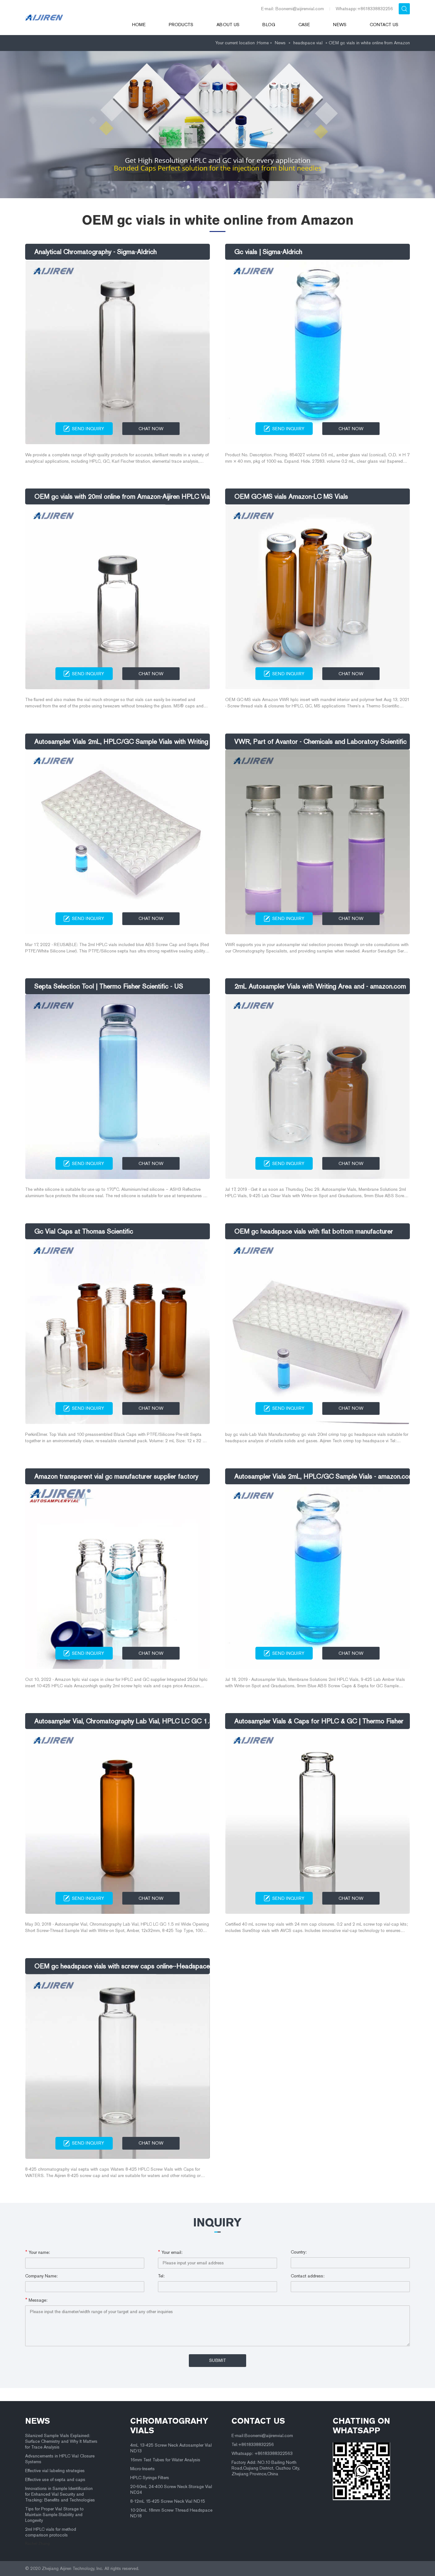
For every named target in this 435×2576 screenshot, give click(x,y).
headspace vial (308, 43)
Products (181, 25)
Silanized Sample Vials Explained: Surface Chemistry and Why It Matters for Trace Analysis (61, 2441)
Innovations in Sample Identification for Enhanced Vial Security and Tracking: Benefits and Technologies (60, 2494)
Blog (269, 25)
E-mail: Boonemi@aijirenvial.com (292, 9)
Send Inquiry (88, 429)
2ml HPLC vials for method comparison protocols (51, 2532)
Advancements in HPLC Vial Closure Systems (60, 2459)
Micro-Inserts (143, 2469)
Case (304, 25)
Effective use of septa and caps (55, 2480)
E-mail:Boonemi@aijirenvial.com (262, 2436)
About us (228, 25)
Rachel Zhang (37, 2543)
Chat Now (151, 429)
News (340, 25)
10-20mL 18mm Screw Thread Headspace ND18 (171, 2513)
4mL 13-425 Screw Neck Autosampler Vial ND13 (171, 2448)
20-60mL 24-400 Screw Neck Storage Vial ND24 (171, 2489)
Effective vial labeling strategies (55, 2471)
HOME (139, 25)
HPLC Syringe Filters (150, 2478)
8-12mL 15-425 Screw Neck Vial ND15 (168, 2501)
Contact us (384, 25)
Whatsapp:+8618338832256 (364, 9)
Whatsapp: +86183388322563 (262, 2453)
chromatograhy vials (169, 2426)
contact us (258, 2421)
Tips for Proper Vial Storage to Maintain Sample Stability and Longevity (54, 2515)
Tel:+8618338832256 (253, 2445)
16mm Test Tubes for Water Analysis (165, 2460)
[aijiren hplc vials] (70, 18)
